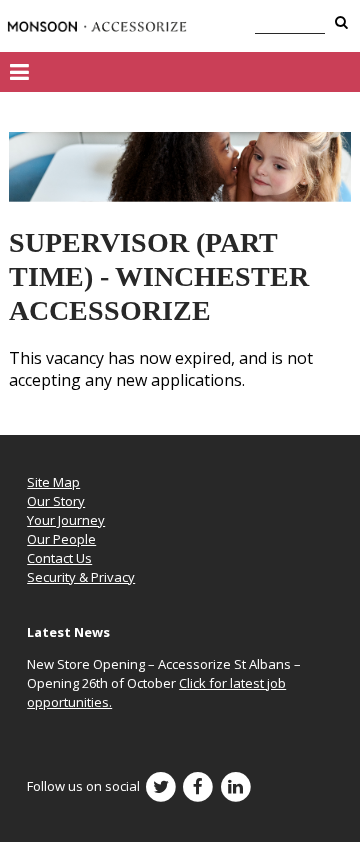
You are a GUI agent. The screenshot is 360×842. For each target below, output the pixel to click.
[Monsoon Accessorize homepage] (97, 26)
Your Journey (66, 520)
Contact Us (59, 558)
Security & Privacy (81, 577)
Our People (61, 539)
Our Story (56, 501)
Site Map (53, 482)
